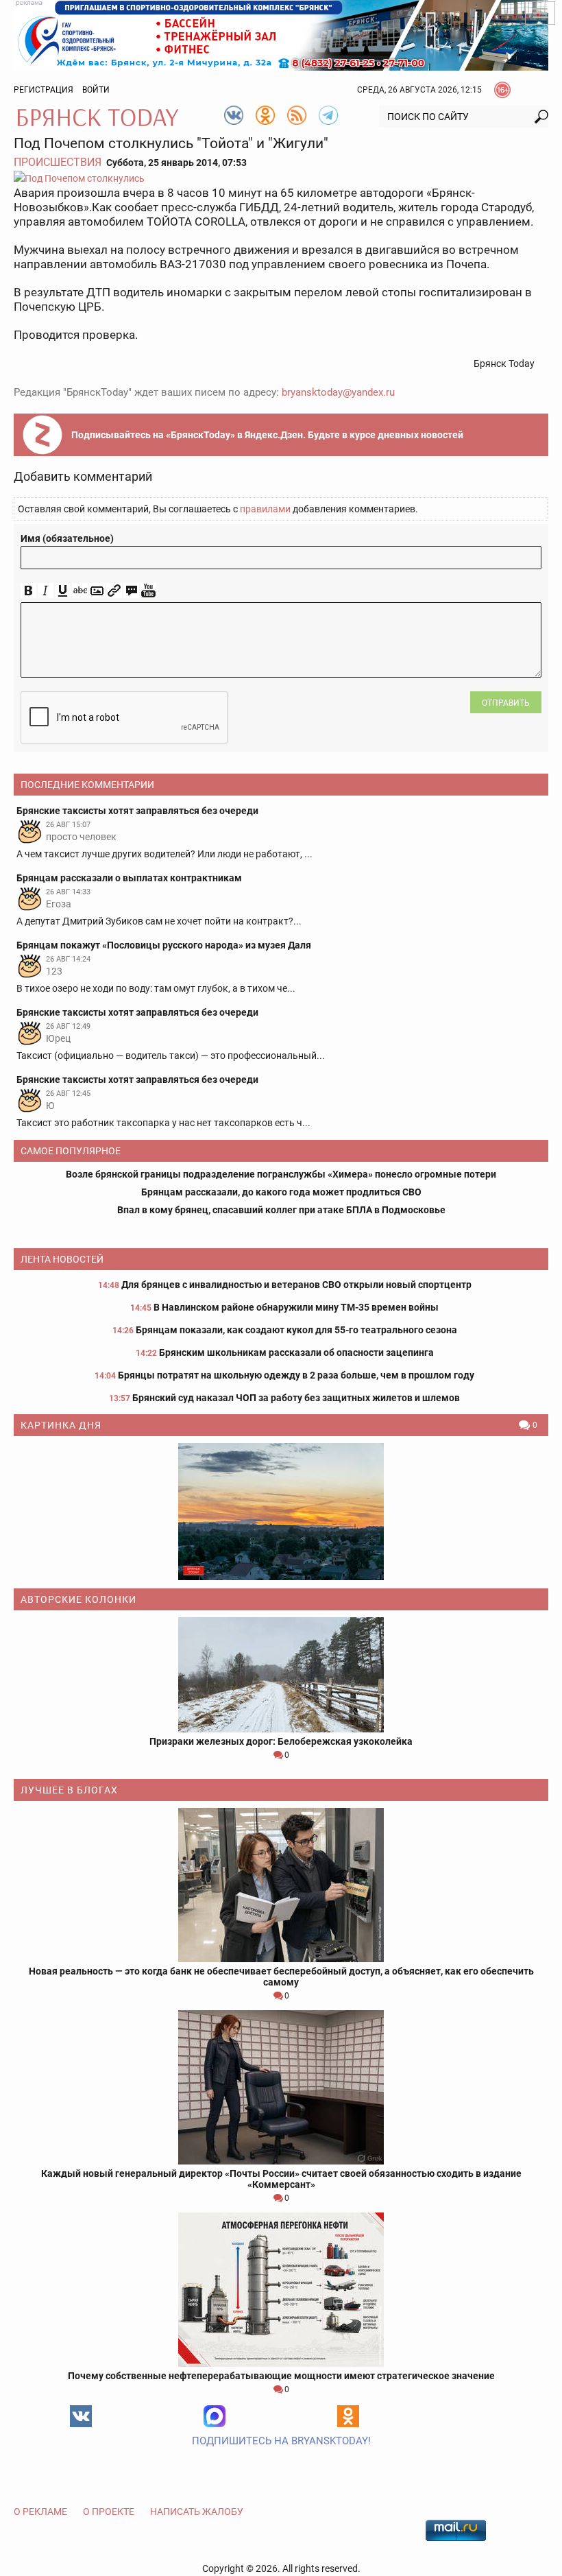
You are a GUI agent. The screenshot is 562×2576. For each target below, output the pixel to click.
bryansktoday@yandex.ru (338, 392)
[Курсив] (46, 591)
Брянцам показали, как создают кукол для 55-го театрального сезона (296, 1330)
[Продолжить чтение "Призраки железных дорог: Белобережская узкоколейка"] (281, 1675)
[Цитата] (131, 591)
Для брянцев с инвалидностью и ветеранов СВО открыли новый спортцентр (296, 1285)
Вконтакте (81, 2416)
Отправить (506, 703)
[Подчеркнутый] (63, 591)
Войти (96, 90)
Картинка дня (61, 1425)
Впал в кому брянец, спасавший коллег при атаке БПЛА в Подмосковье (281, 1210)
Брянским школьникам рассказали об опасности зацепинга (296, 1352)
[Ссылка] (114, 591)
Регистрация (44, 90)
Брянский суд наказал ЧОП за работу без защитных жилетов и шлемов (296, 1398)
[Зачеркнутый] (80, 591)
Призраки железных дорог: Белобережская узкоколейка (281, 1741)
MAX (215, 2416)
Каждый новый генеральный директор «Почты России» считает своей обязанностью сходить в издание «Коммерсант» (281, 2179)
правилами (265, 509)
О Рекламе (40, 2512)
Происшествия (58, 162)
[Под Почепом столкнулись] (281, 178)
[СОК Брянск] (281, 34)
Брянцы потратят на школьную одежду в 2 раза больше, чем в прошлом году (296, 1375)
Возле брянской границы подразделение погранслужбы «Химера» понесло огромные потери (281, 1174)
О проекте (109, 2512)
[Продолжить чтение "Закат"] (281, 1512)
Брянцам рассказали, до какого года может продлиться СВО (281, 1192)
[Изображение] (97, 591)
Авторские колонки (78, 1599)
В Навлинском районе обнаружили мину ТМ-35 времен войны (296, 1307)
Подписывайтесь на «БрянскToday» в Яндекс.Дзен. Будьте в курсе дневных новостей (267, 435)
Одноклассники (348, 2416)
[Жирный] (28, 591)
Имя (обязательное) (67, 538)
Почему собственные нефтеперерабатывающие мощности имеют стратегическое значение (281, 2376)
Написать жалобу (197, 2512)
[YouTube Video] (148, 591)
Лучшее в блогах (69, 1790)
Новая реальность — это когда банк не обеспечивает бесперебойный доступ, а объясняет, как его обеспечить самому (281, 1977)
